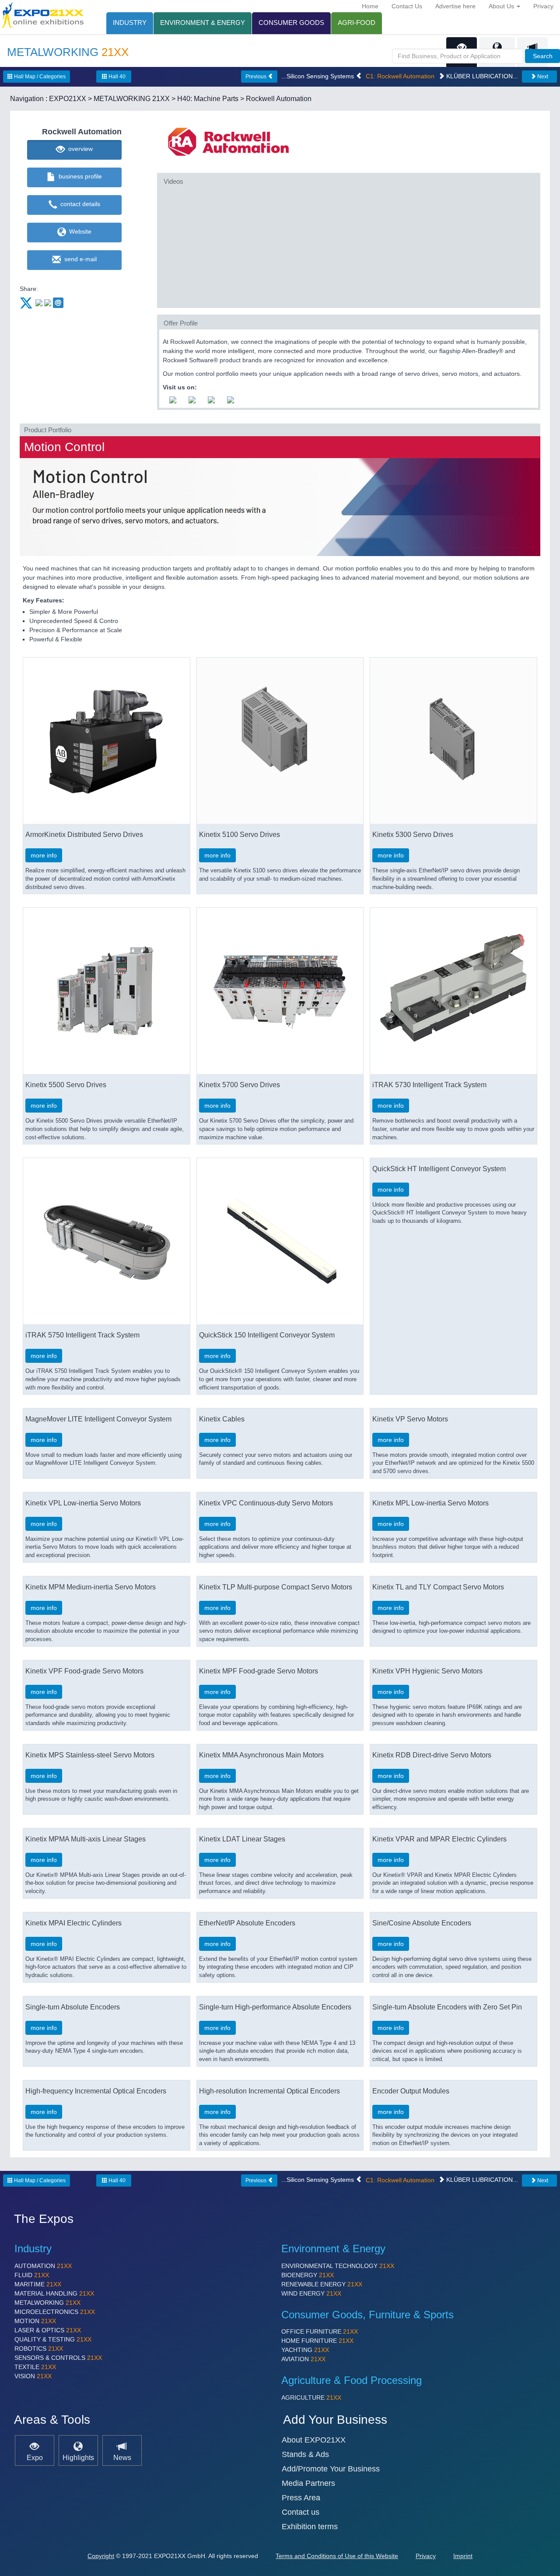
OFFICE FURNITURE (320, 2331)
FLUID (32, 2275)
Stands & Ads (305, 2454)
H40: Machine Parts (208, 99)
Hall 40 (116, 77)
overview (79, 149)
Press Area (301, 2498)
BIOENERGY (308, 2275)
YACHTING (305, 2350)
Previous (257, 77)
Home (370, 6)
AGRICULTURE (311, 2397)
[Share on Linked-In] (48, 302)
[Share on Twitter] (27, 302)
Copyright (101, 2556)
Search (543, 56)
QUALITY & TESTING (53, 2339)
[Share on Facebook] (39, 302)
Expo (35, 2457)
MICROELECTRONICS (55, 2312)
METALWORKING (47, 2303)
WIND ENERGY (311, 2293)
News (122, 2457)
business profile (79, 176)
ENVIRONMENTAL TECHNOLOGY (338, 2266)
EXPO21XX (68, 99)
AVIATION (303, 2359)
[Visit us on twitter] (231, 399)
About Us (502, 6)
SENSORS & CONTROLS (58, 2358)
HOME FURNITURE (317, 2341)
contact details (79, 204)
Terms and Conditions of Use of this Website (337, 2556)
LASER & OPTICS (48, 2330)
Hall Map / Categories (39, 77)
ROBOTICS (39, 2348)
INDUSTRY (130, 23)
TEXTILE (35, 2367)
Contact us (301, 2512)
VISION (33, 2376)
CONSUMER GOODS (291, 23)
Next (542, 77)
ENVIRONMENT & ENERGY (203, 23)
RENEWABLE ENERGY (322, 2284)
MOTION (35, 2321)
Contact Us (407, 6)
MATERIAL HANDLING (54, 2293)
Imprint (463, 2556)
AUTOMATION (43, 2266)
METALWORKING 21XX (132, 99)
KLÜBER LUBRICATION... (481, 76)
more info (44, 855)
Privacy (543, 6)
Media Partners (308, 2483)
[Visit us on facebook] (192, 399)
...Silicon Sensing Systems (318, 76)
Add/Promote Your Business (331, 2469)
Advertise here (455, 6)
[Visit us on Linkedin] (211, 399)
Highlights (78, 2457)
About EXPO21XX (314, 2440)
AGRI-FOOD (357, 23)
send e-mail (79, 259)
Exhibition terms (310, 2527)
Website (79, 231)
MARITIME (38, 2284)
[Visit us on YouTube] (173, 399)
